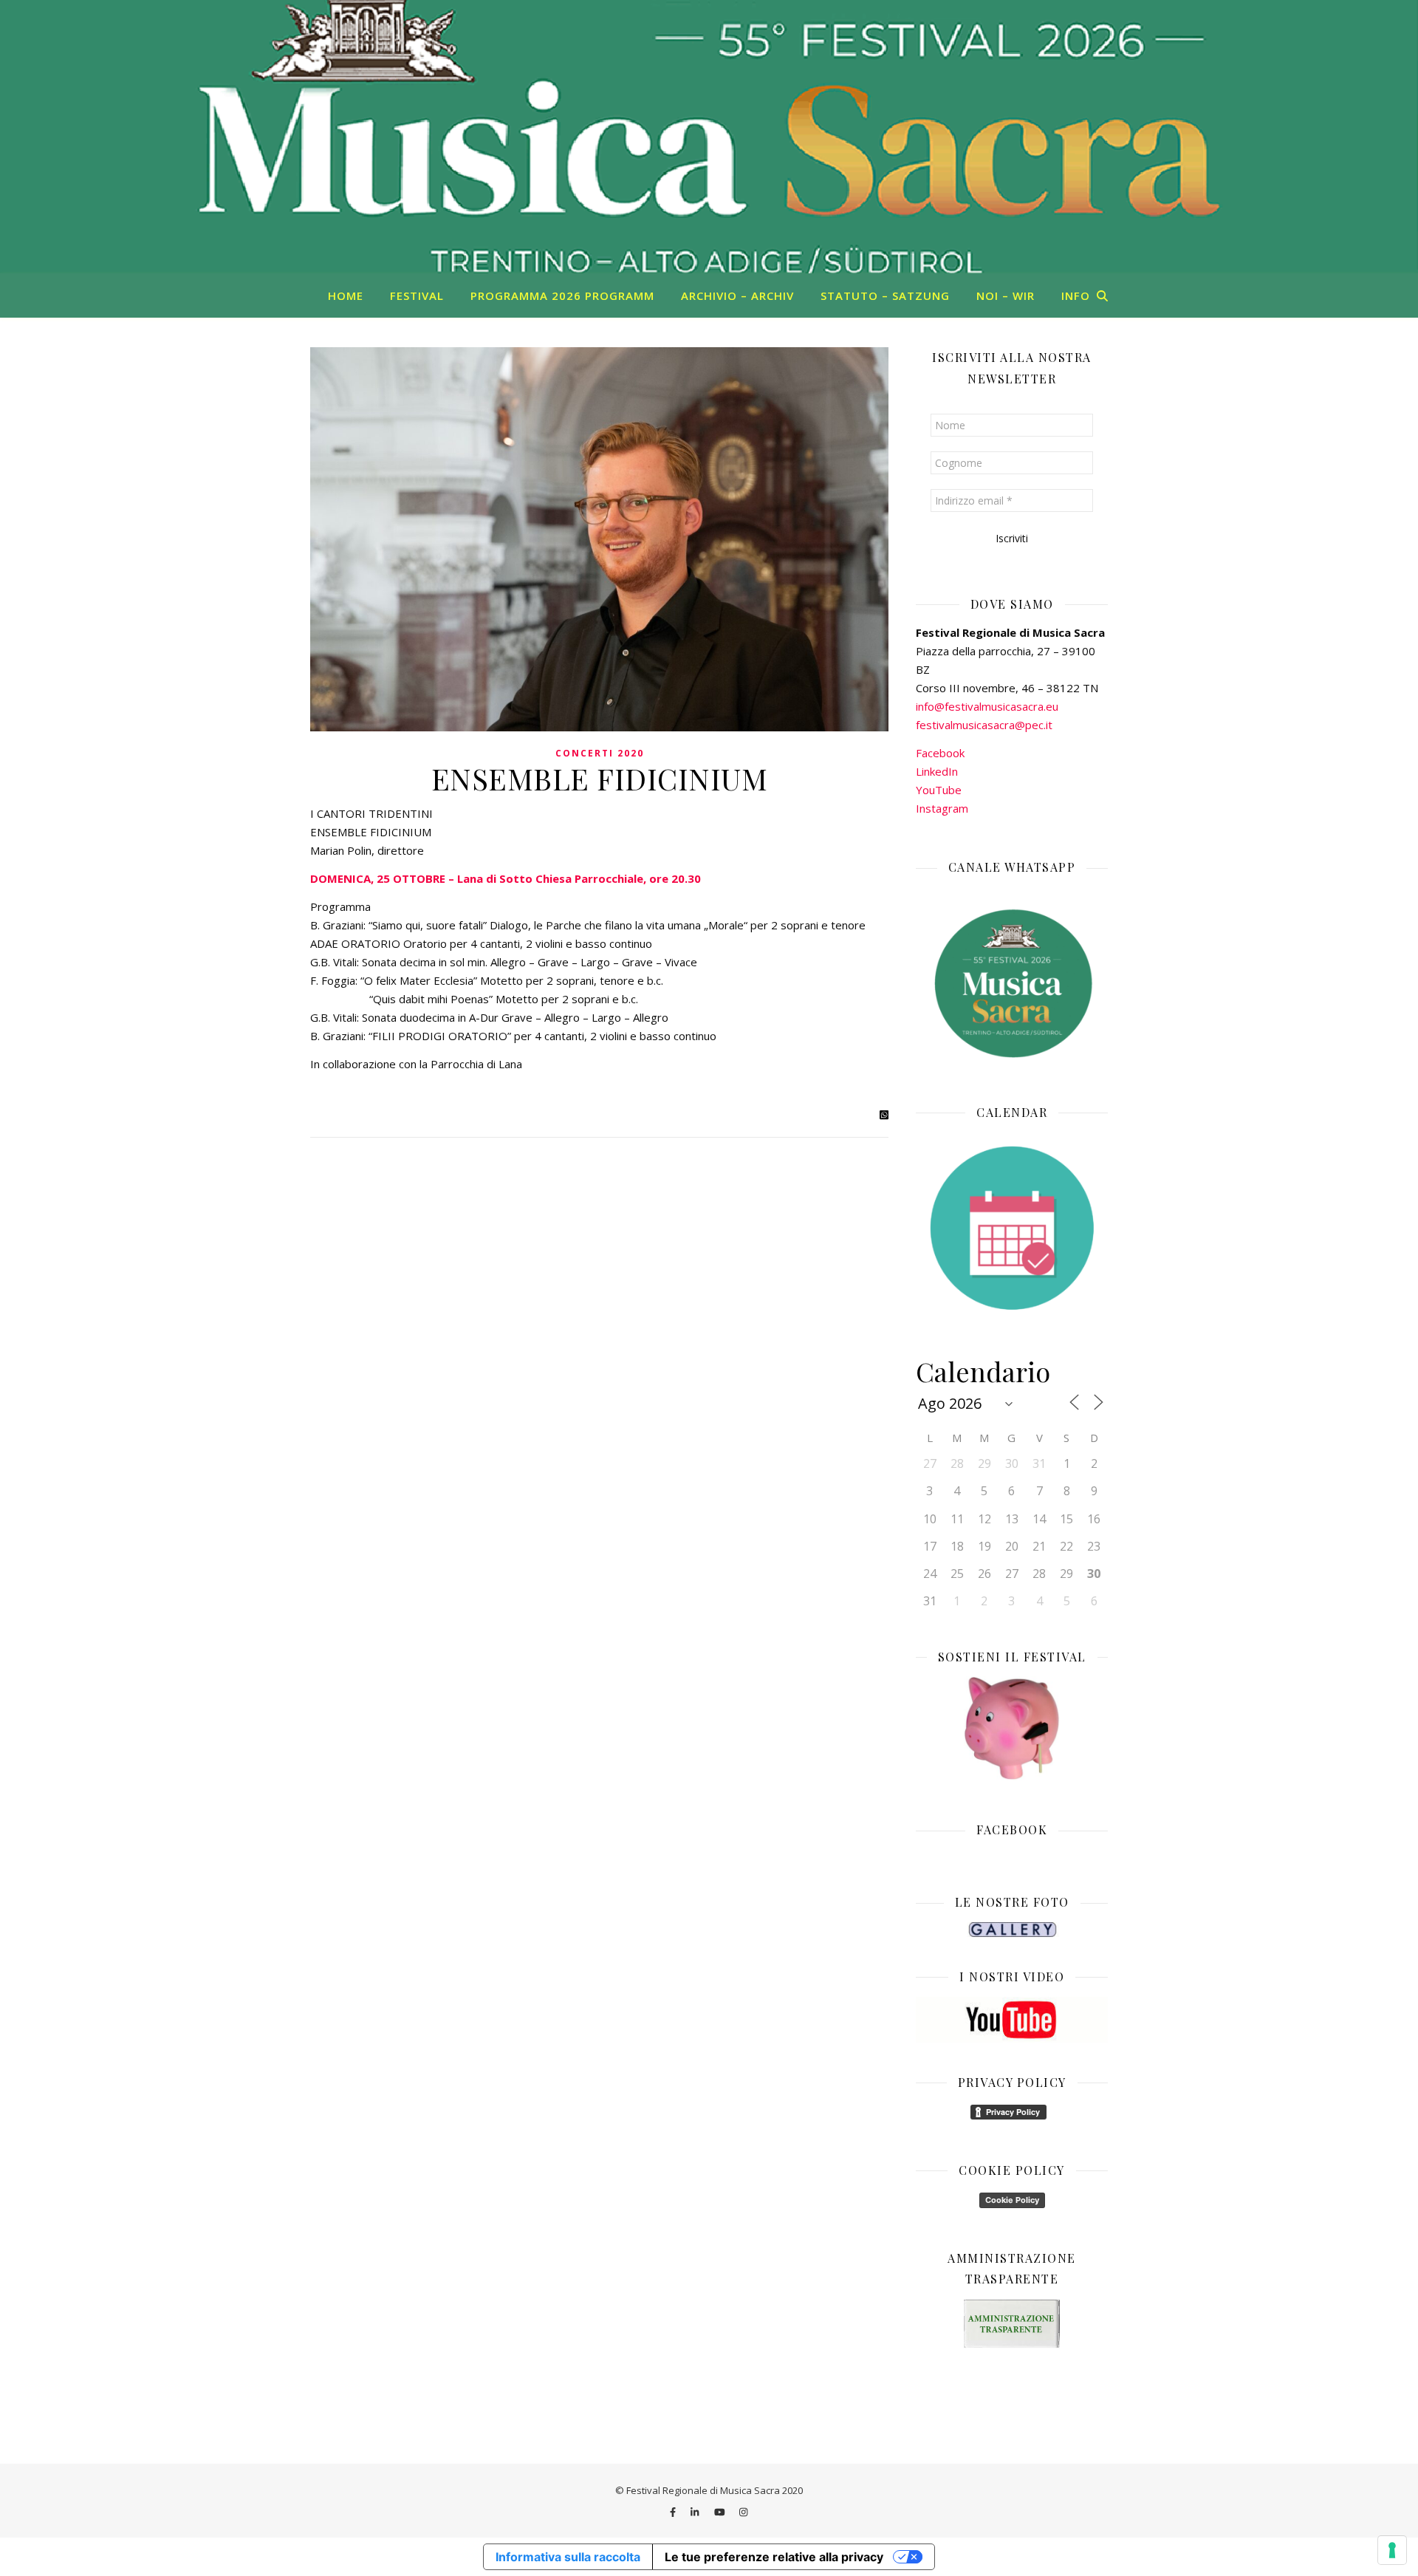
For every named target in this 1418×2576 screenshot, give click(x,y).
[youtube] (721, 2512)
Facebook (940, 753)
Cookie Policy (1012, 2200)
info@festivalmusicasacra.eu (987, 706)
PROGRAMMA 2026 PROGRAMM (562, 295)
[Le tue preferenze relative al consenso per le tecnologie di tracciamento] (1392, 2550)
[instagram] (743, 2512)
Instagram (942, 808)
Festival (417, 295)
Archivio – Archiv (737, 295)
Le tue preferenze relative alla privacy (774, 2557)
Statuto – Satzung (885, 295)
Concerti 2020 (600, 753)
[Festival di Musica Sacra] (709, 137)
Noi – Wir (1006, 295)
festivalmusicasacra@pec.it (984, 725)
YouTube (939, 790)
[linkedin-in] (696, 2512)
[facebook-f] (674, 2512)
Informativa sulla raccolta (568, 2557)
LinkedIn (937, 771)
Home (346, 295)
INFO (1076, 295)
